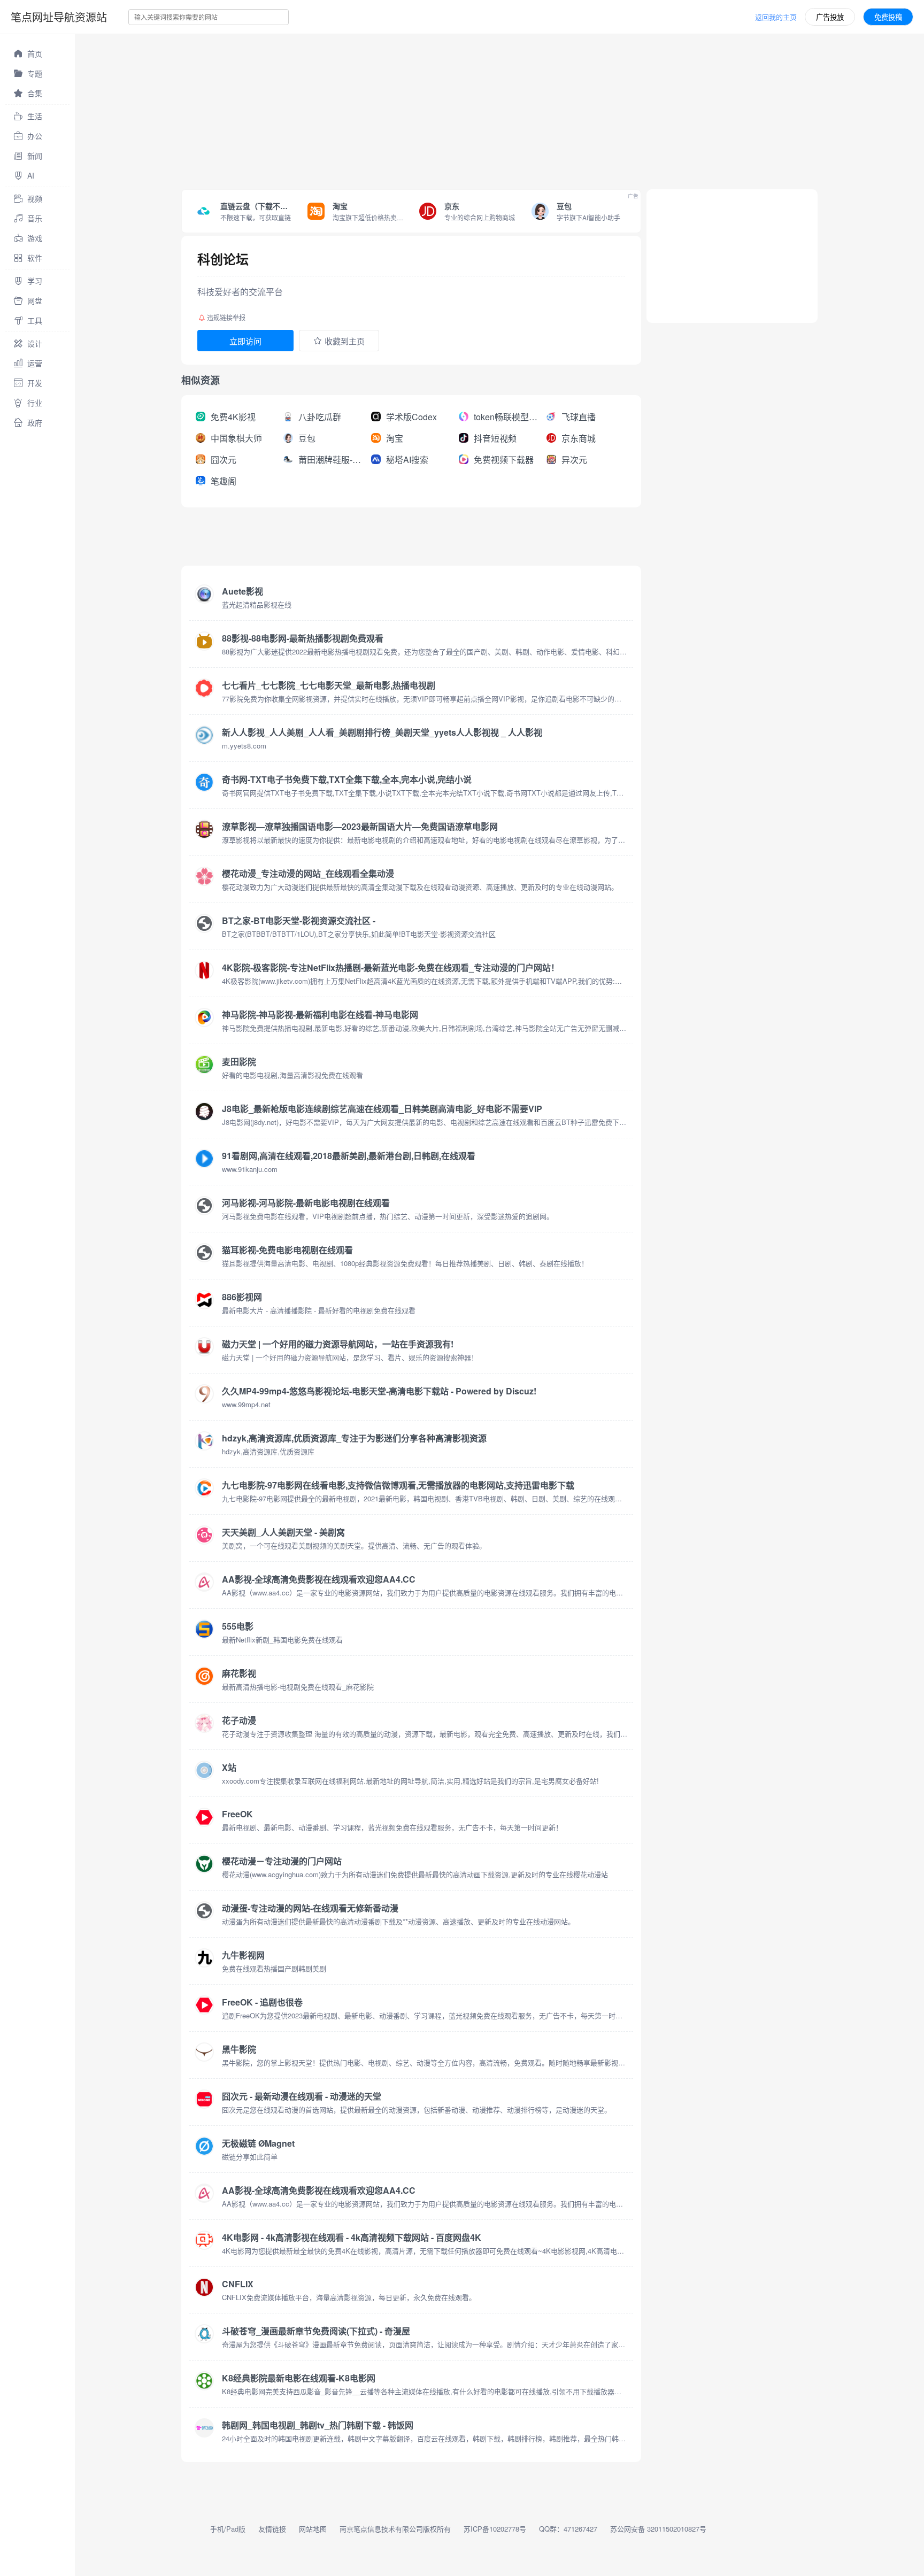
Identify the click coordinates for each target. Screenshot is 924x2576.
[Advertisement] (396, 109)
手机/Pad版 (228, 2529)
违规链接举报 (226, 317)
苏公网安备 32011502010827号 (658, 2529)
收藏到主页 (345, 341)
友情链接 (272, 2529)
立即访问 (245, 341)
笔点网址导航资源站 (59, 17)
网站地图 (313, 2529)
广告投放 (830, 17)
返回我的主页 (776, 17)
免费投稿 (888, 17)
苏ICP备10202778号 (495, 2529)
